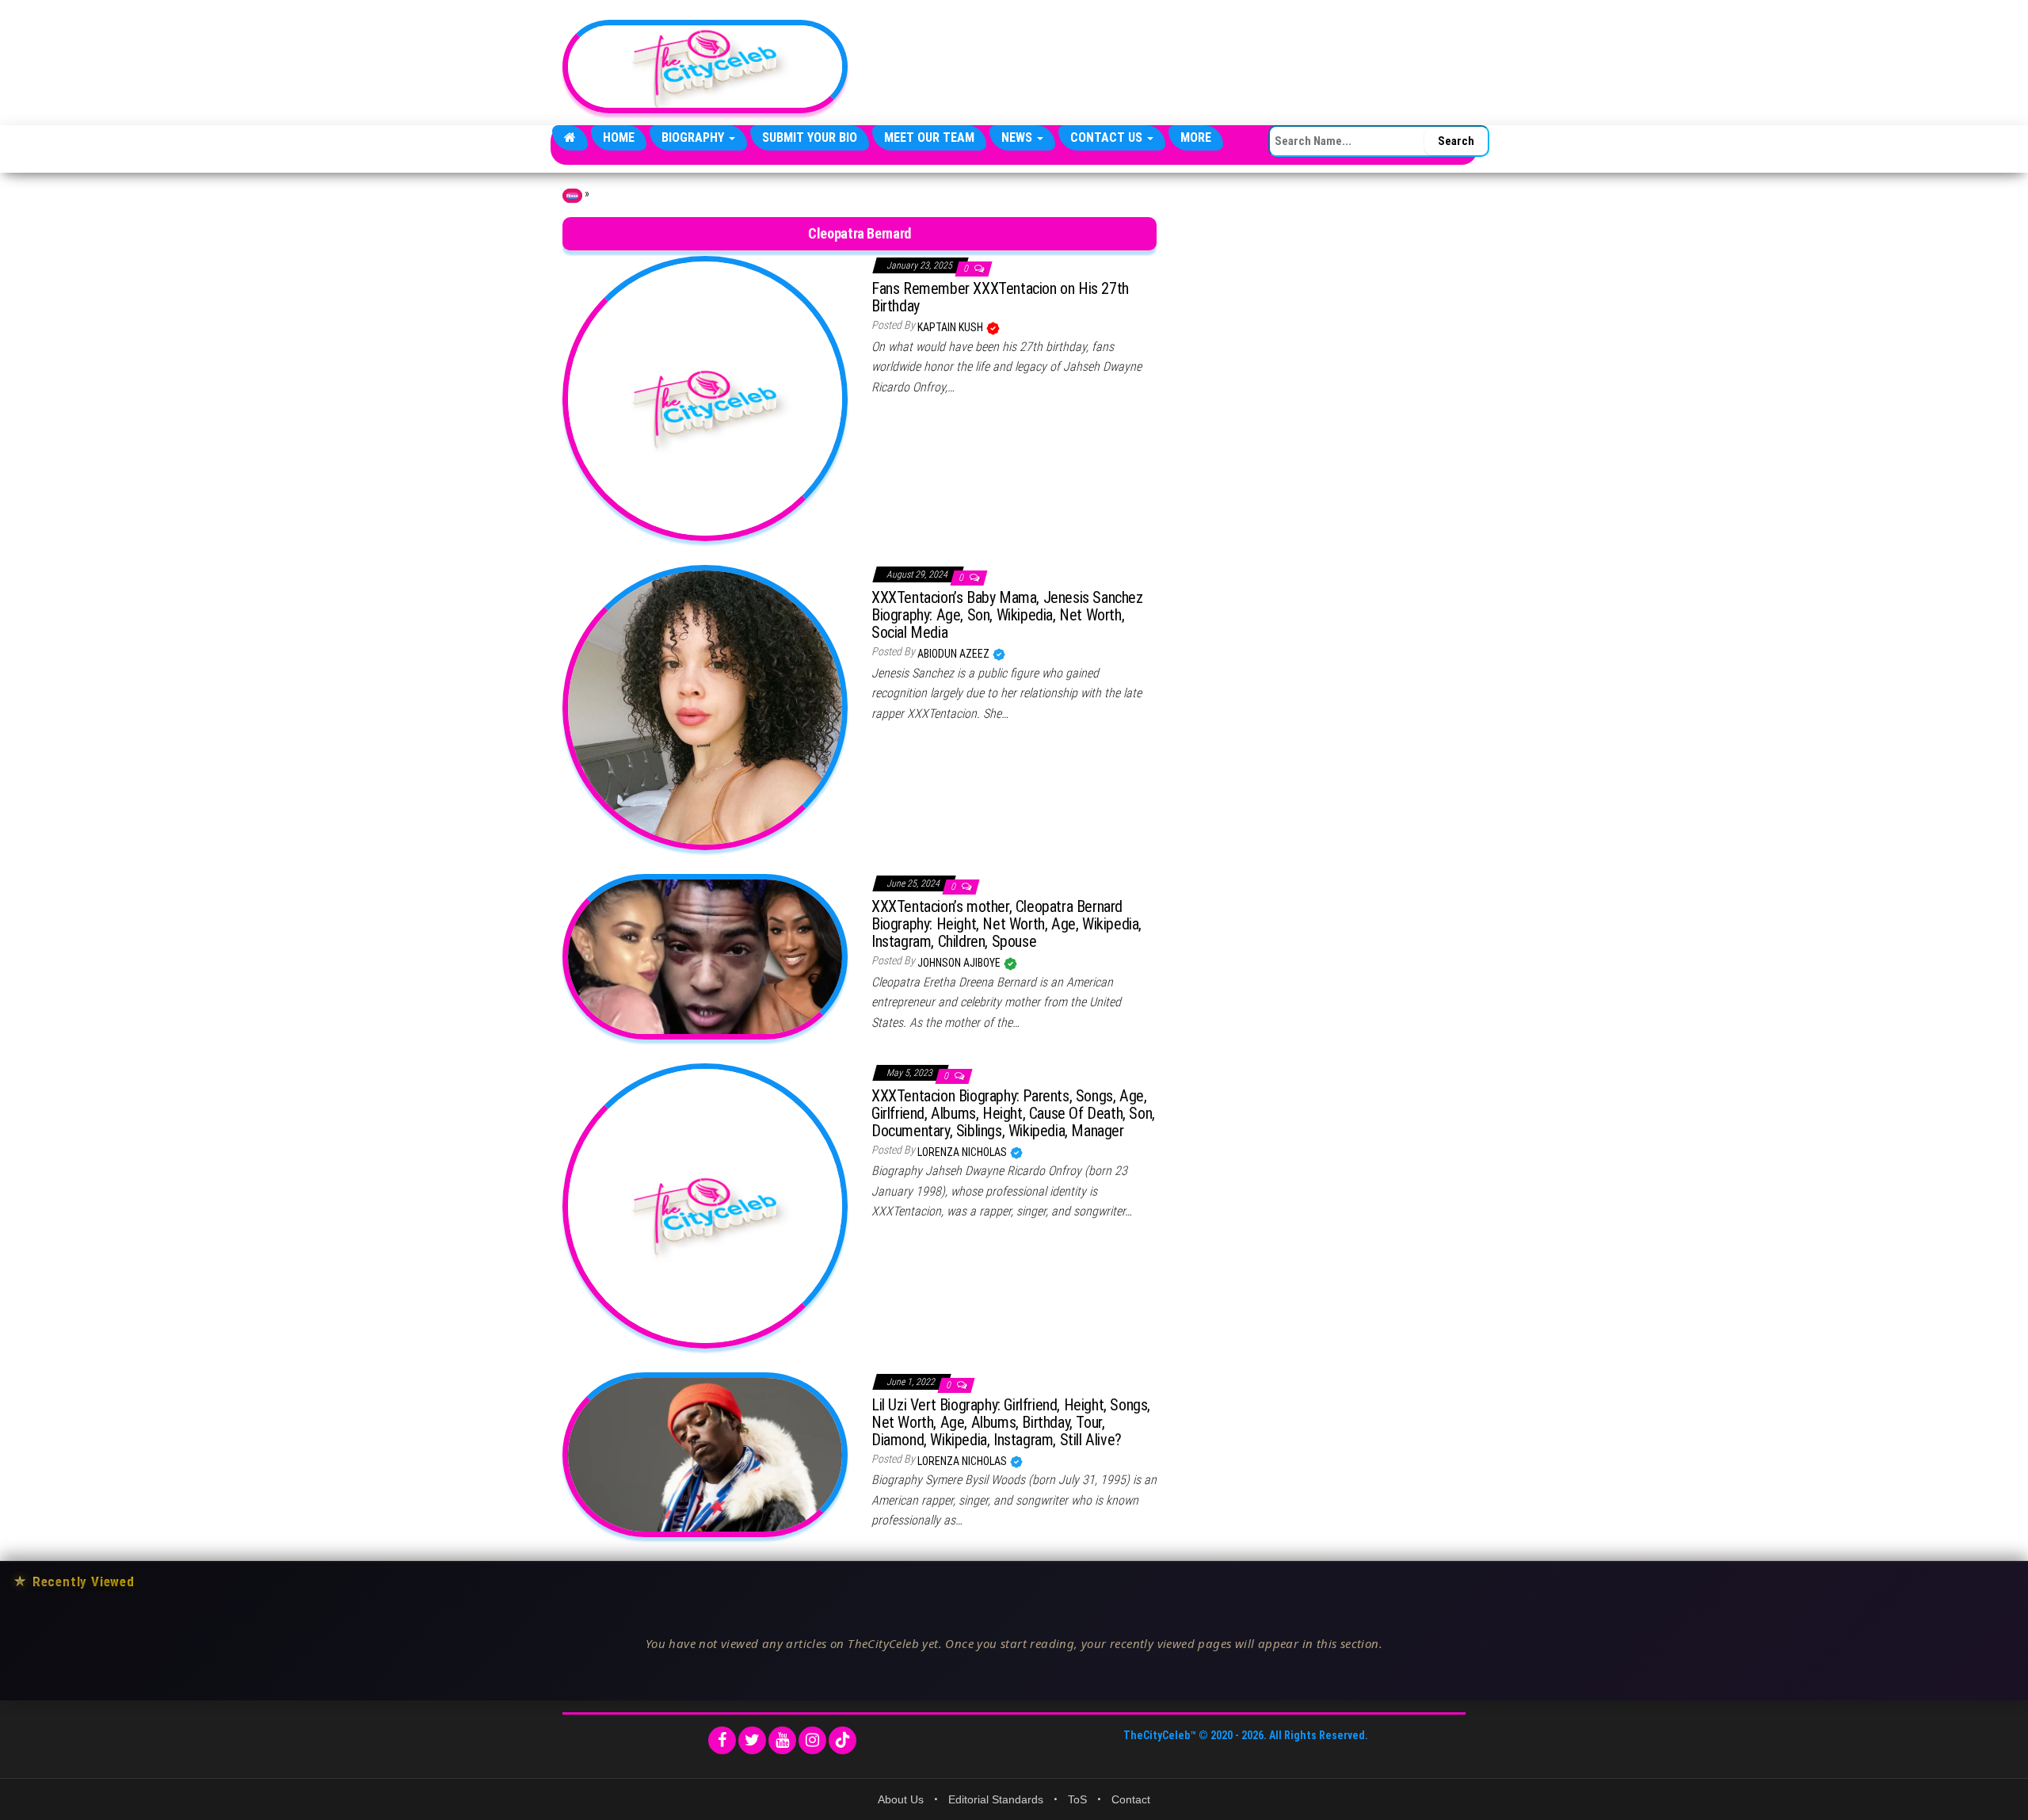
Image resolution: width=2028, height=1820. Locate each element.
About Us (901, 1799)
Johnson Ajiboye (960, 963)
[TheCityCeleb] (570, 138)
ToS (1077, 1799)
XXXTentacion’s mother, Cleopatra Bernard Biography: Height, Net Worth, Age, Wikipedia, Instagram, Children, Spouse (1006, 924)
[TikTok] (842, 1740)
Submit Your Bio (810, 137)
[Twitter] (752, 1740)
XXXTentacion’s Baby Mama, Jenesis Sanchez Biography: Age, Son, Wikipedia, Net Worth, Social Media (1007, 615)
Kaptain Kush (951, 327)
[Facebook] (722, 1740)
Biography (694, 137)
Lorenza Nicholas (963, 1152)
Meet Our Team (929, 137)
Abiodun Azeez (955, 654)
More (1196, 137)
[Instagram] (812, 1740)
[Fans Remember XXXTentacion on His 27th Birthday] (705, 398)
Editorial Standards (996, 1799)
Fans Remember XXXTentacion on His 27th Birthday (1000, 297)
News (1018, 137)
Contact (1131, 1799)
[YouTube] (782, 1740)
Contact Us (1108, 137)
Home (619, 137)
